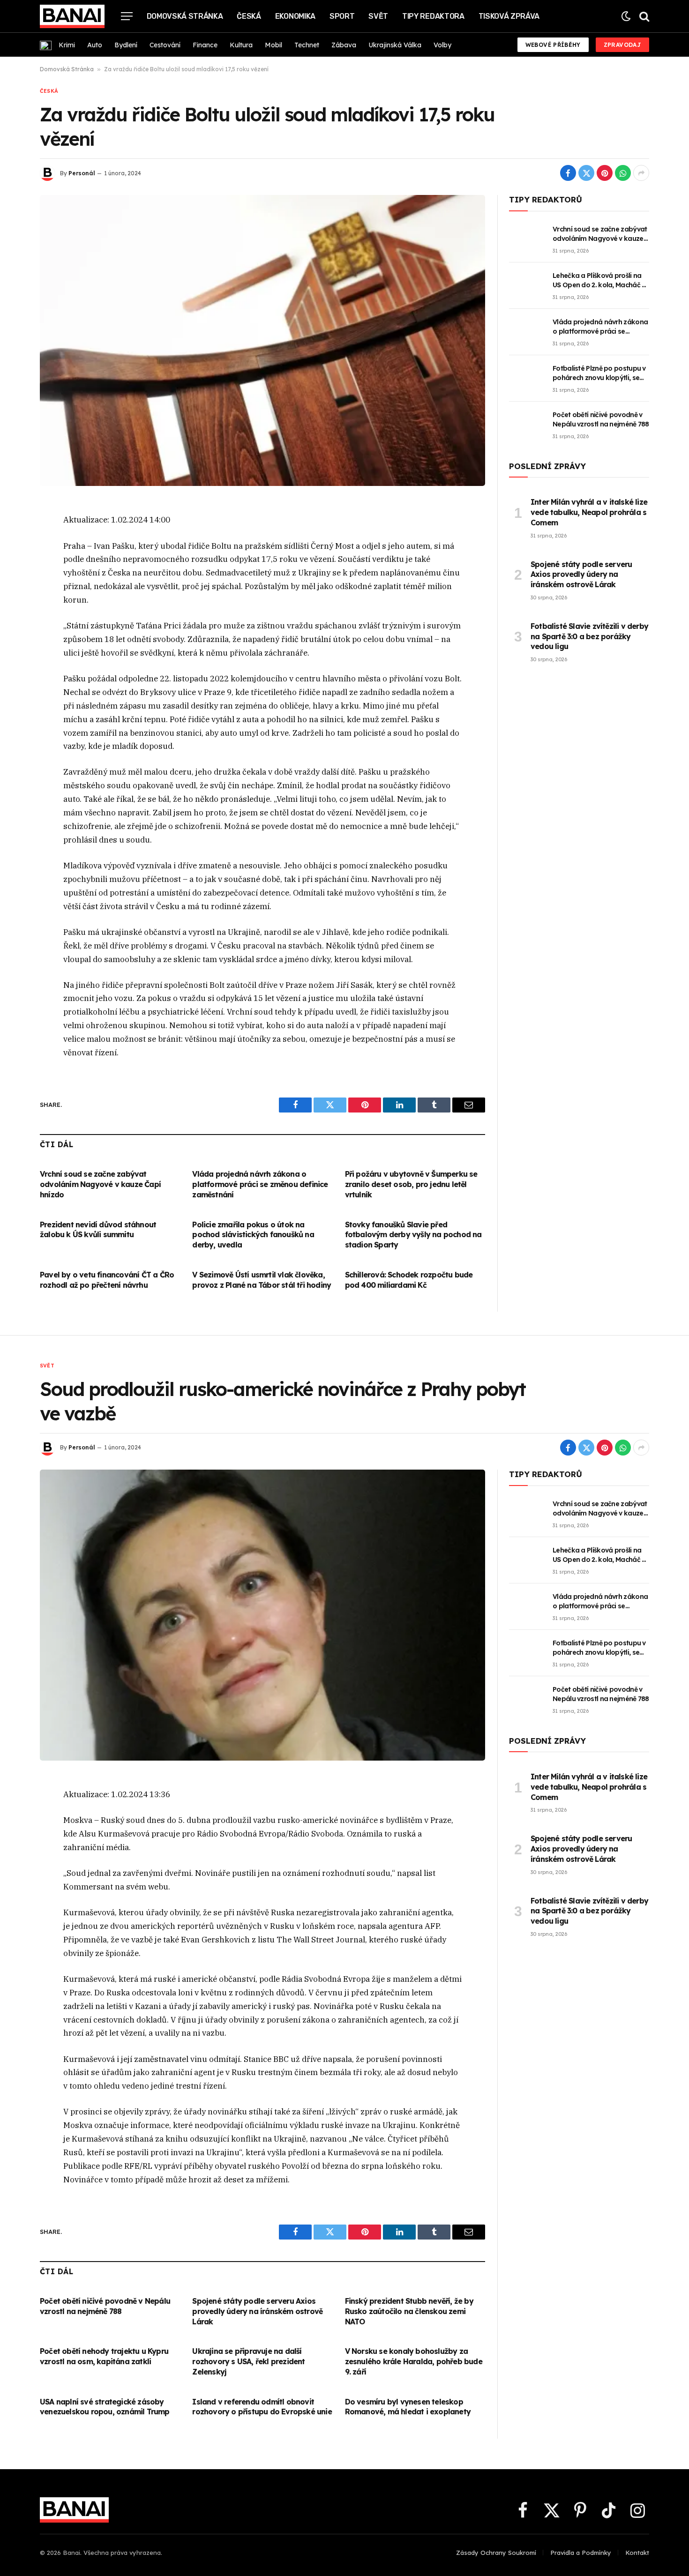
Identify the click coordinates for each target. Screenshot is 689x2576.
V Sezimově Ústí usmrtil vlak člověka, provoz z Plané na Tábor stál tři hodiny (262, 1280)
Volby (442, 45)
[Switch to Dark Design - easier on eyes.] (626, 16)
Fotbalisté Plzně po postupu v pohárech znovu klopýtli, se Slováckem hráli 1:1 (599, 373)
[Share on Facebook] (568, 173)
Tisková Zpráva (509, 16)
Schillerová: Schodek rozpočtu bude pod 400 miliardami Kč (409, 1280)
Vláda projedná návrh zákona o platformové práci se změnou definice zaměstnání (260, 1184)
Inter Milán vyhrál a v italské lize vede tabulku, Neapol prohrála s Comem (589, 512)
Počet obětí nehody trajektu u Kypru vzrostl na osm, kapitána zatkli (104, 2356)
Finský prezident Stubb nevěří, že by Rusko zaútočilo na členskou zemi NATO (409, 2311)
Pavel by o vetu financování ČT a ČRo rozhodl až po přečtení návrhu (107, 1280)
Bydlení (126, 45)
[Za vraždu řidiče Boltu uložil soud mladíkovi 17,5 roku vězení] (262, 340)
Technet (307, 45)
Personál (82, 173)
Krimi (67, 45)
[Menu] (127, 16)
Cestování (165, 45)
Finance (205, 45)
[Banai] (72, 16)
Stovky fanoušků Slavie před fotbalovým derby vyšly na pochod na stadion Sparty (413, 1235)
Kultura (241, 45)
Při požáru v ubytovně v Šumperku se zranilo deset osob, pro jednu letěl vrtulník (411, 1184)
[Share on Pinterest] (605, 173)
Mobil (273, 45)
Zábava (344, 45)
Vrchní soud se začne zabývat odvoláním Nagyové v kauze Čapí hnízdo (100, 1184)
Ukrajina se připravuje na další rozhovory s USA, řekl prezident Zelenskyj (248, 2361)
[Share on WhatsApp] (623, 173)
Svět (378, 16)
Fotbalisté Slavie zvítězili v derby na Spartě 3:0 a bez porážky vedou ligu (589, 636)
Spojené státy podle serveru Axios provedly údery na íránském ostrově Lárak (581, 575)
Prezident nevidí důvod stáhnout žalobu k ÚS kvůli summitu (98, 1230)
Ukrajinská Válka (395, 45)
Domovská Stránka (185, 16)
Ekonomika (295, 16)
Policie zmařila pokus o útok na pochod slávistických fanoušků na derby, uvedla (253, 1235)
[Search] (643, 16)
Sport (342, 16)
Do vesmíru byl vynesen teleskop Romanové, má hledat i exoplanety (408, 2407)
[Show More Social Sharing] (641, 173)
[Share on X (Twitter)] (586, 173)
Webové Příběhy (553, 45)
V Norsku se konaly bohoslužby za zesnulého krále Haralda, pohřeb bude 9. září (414, 2361)
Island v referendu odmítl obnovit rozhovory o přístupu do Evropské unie (262, 2407)
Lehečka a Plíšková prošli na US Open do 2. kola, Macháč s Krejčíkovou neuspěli (599, 280)
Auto (95, 45)
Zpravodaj (622, 45)
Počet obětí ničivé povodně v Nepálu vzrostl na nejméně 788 (601, 419)
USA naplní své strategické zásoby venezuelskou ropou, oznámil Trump (105, 2407)
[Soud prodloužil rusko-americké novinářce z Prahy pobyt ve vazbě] (262, 1615)
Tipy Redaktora (433, 16)
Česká (249, 16)
